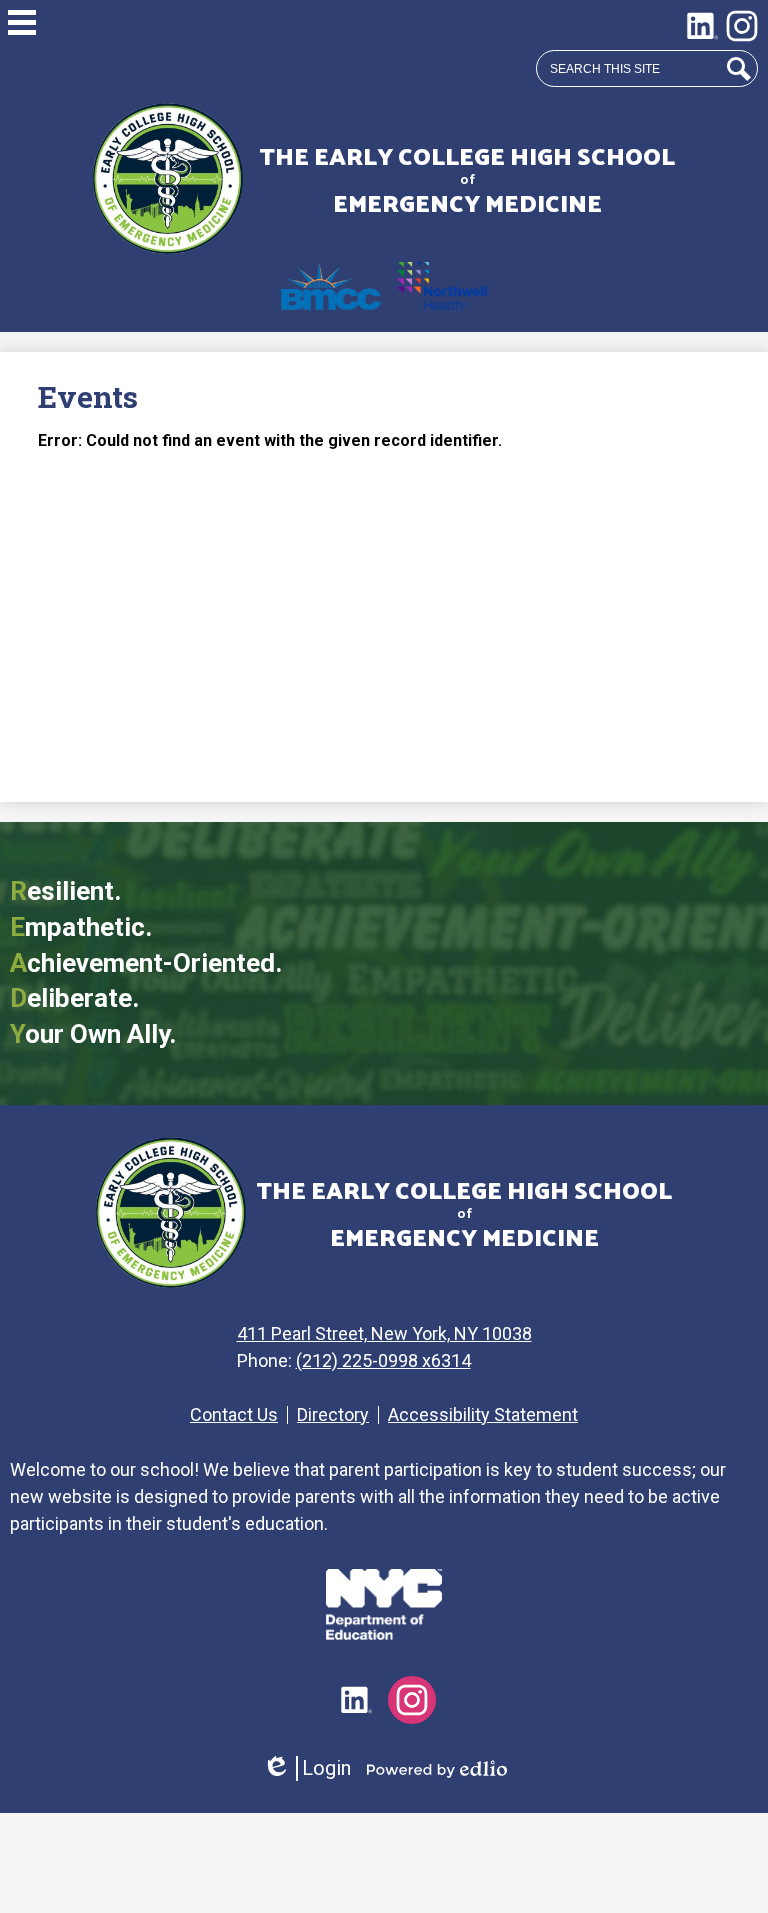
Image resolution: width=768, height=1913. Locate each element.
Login (306, 1768)
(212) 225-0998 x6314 (383, 1360)
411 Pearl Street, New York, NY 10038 (384, 1333)
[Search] (739, 68)
